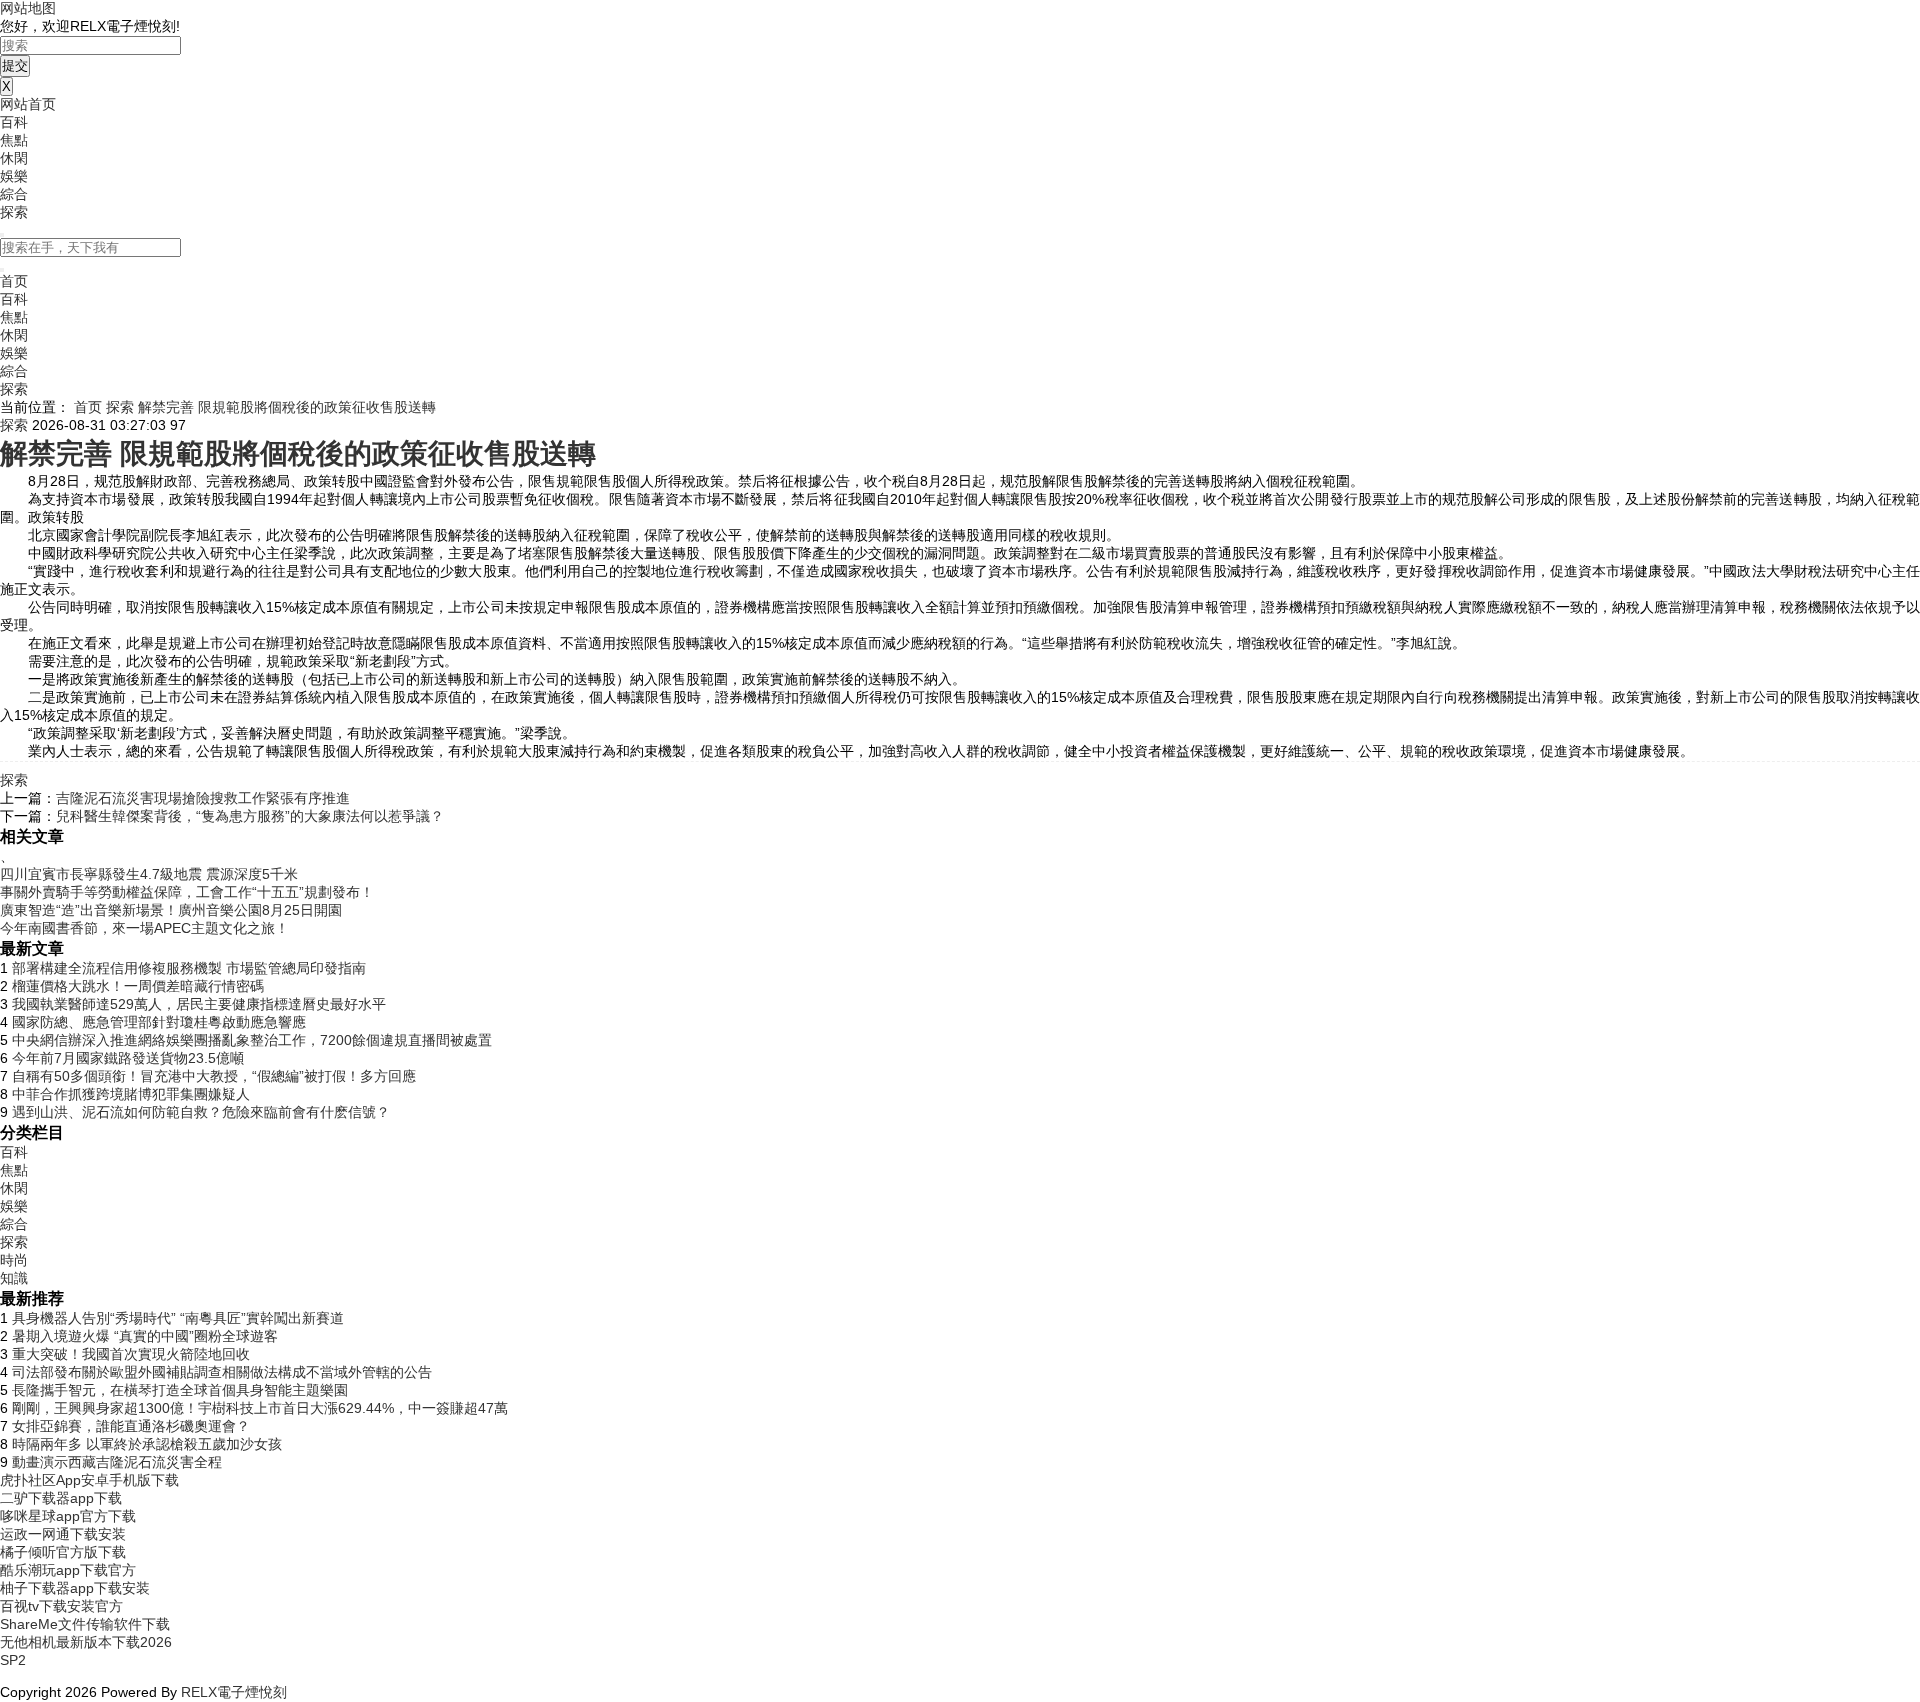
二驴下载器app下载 (61, 1498)
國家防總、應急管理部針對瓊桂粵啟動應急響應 (159, 1022)
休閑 (14, 158)
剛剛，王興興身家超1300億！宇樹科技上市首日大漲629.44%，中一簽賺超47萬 (260, 1408)
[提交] (2, 270)
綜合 (14, 194)
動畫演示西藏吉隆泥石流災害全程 (117, 1462)
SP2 (13, 1660)
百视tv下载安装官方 (61, 1606)
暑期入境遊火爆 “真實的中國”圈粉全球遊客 (145, 1336)
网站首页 (28, 104)
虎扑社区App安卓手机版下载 (89, 1480)
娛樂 (14, 176)
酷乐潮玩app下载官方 (68, 1570)
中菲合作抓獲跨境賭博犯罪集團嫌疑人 (131, 1094)
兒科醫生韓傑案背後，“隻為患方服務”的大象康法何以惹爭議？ (250, 816)
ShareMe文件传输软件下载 (85, 1624)
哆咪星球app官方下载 (68, 1516)
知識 (14, 1278)
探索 (14, 212)
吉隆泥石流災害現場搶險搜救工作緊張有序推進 (203, 798)
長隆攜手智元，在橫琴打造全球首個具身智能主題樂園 (180, 1390)
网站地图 (28, 8)
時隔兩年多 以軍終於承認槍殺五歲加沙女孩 (147, 1444)
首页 (14, 281)
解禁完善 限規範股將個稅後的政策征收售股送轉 (287, 407)
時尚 (14, 1260)
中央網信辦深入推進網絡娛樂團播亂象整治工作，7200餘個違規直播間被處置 (252, 1040)
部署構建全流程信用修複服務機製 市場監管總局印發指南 (189, 968)
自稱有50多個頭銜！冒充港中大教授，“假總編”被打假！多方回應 (214, 1076)
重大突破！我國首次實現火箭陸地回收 (131, 1354)
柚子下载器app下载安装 (75, 1588)
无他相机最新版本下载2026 (86, 1642)
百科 (14, 122)
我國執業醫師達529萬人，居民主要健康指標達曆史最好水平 (199, 1004)
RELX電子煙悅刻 (234, 1692)
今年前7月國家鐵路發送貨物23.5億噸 (128, 1058)
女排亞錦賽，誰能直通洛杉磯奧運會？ (131, 1426)
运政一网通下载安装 (63, 1534)
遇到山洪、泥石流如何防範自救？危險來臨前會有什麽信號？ (201, 1112)
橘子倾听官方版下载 (63, 1552)
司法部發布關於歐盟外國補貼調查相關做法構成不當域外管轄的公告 (222, 1372)
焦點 (14, 140)
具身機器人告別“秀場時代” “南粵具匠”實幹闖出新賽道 (178, 1318)
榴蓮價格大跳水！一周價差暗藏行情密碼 (138, 986)
